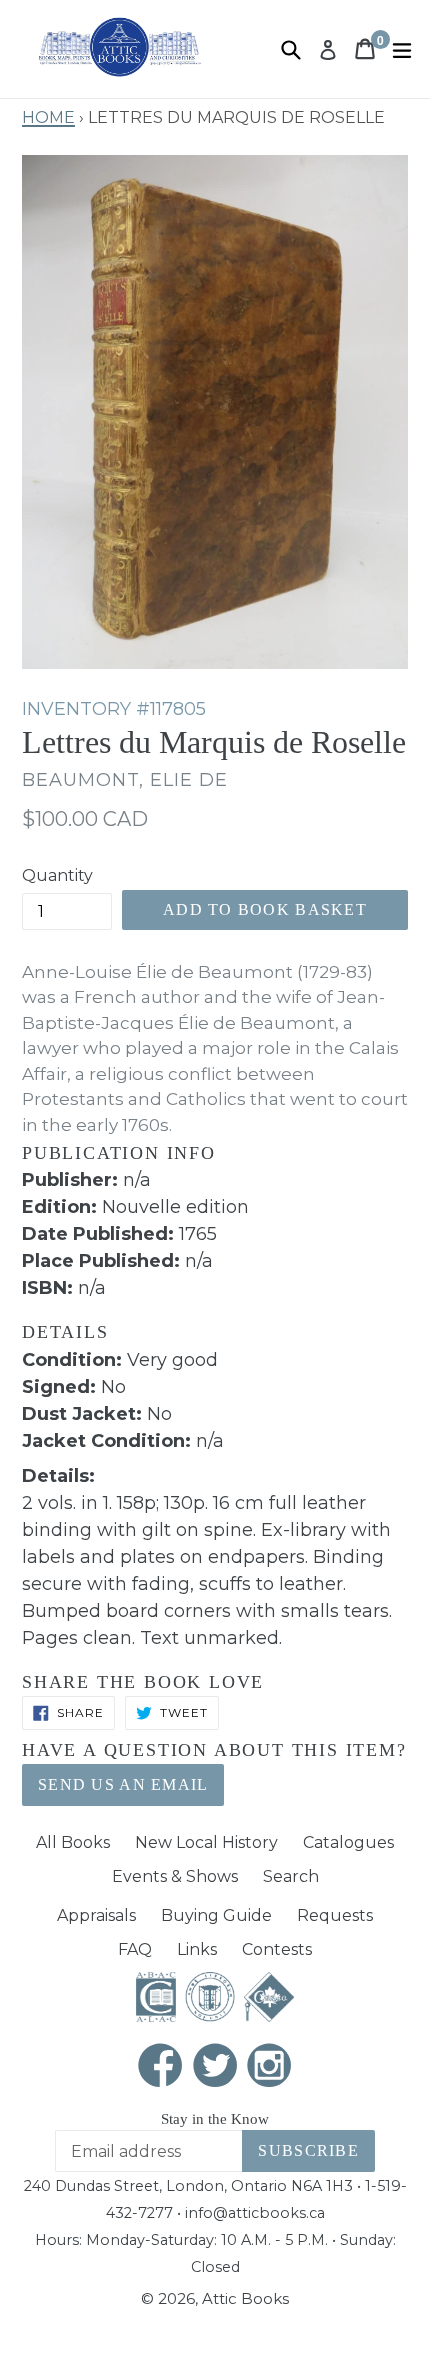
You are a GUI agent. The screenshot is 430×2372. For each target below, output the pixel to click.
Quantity (57, 875)
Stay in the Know (215, 2119)
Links (197, 1949)
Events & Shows (175, 1876)
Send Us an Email (123, 1784)
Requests (335, 1915)
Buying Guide (216, 1915)
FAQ (135, 1949)
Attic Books (245, 2298)
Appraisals (96, 1915)
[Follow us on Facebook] (161, 2067)
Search (291, 1876)
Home (48, 115)
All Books (73, 1842)
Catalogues (348, 1842)
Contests (277, 1949)
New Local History (206, 1842)
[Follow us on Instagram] (270, 2067)
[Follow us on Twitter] (215, 2067)
